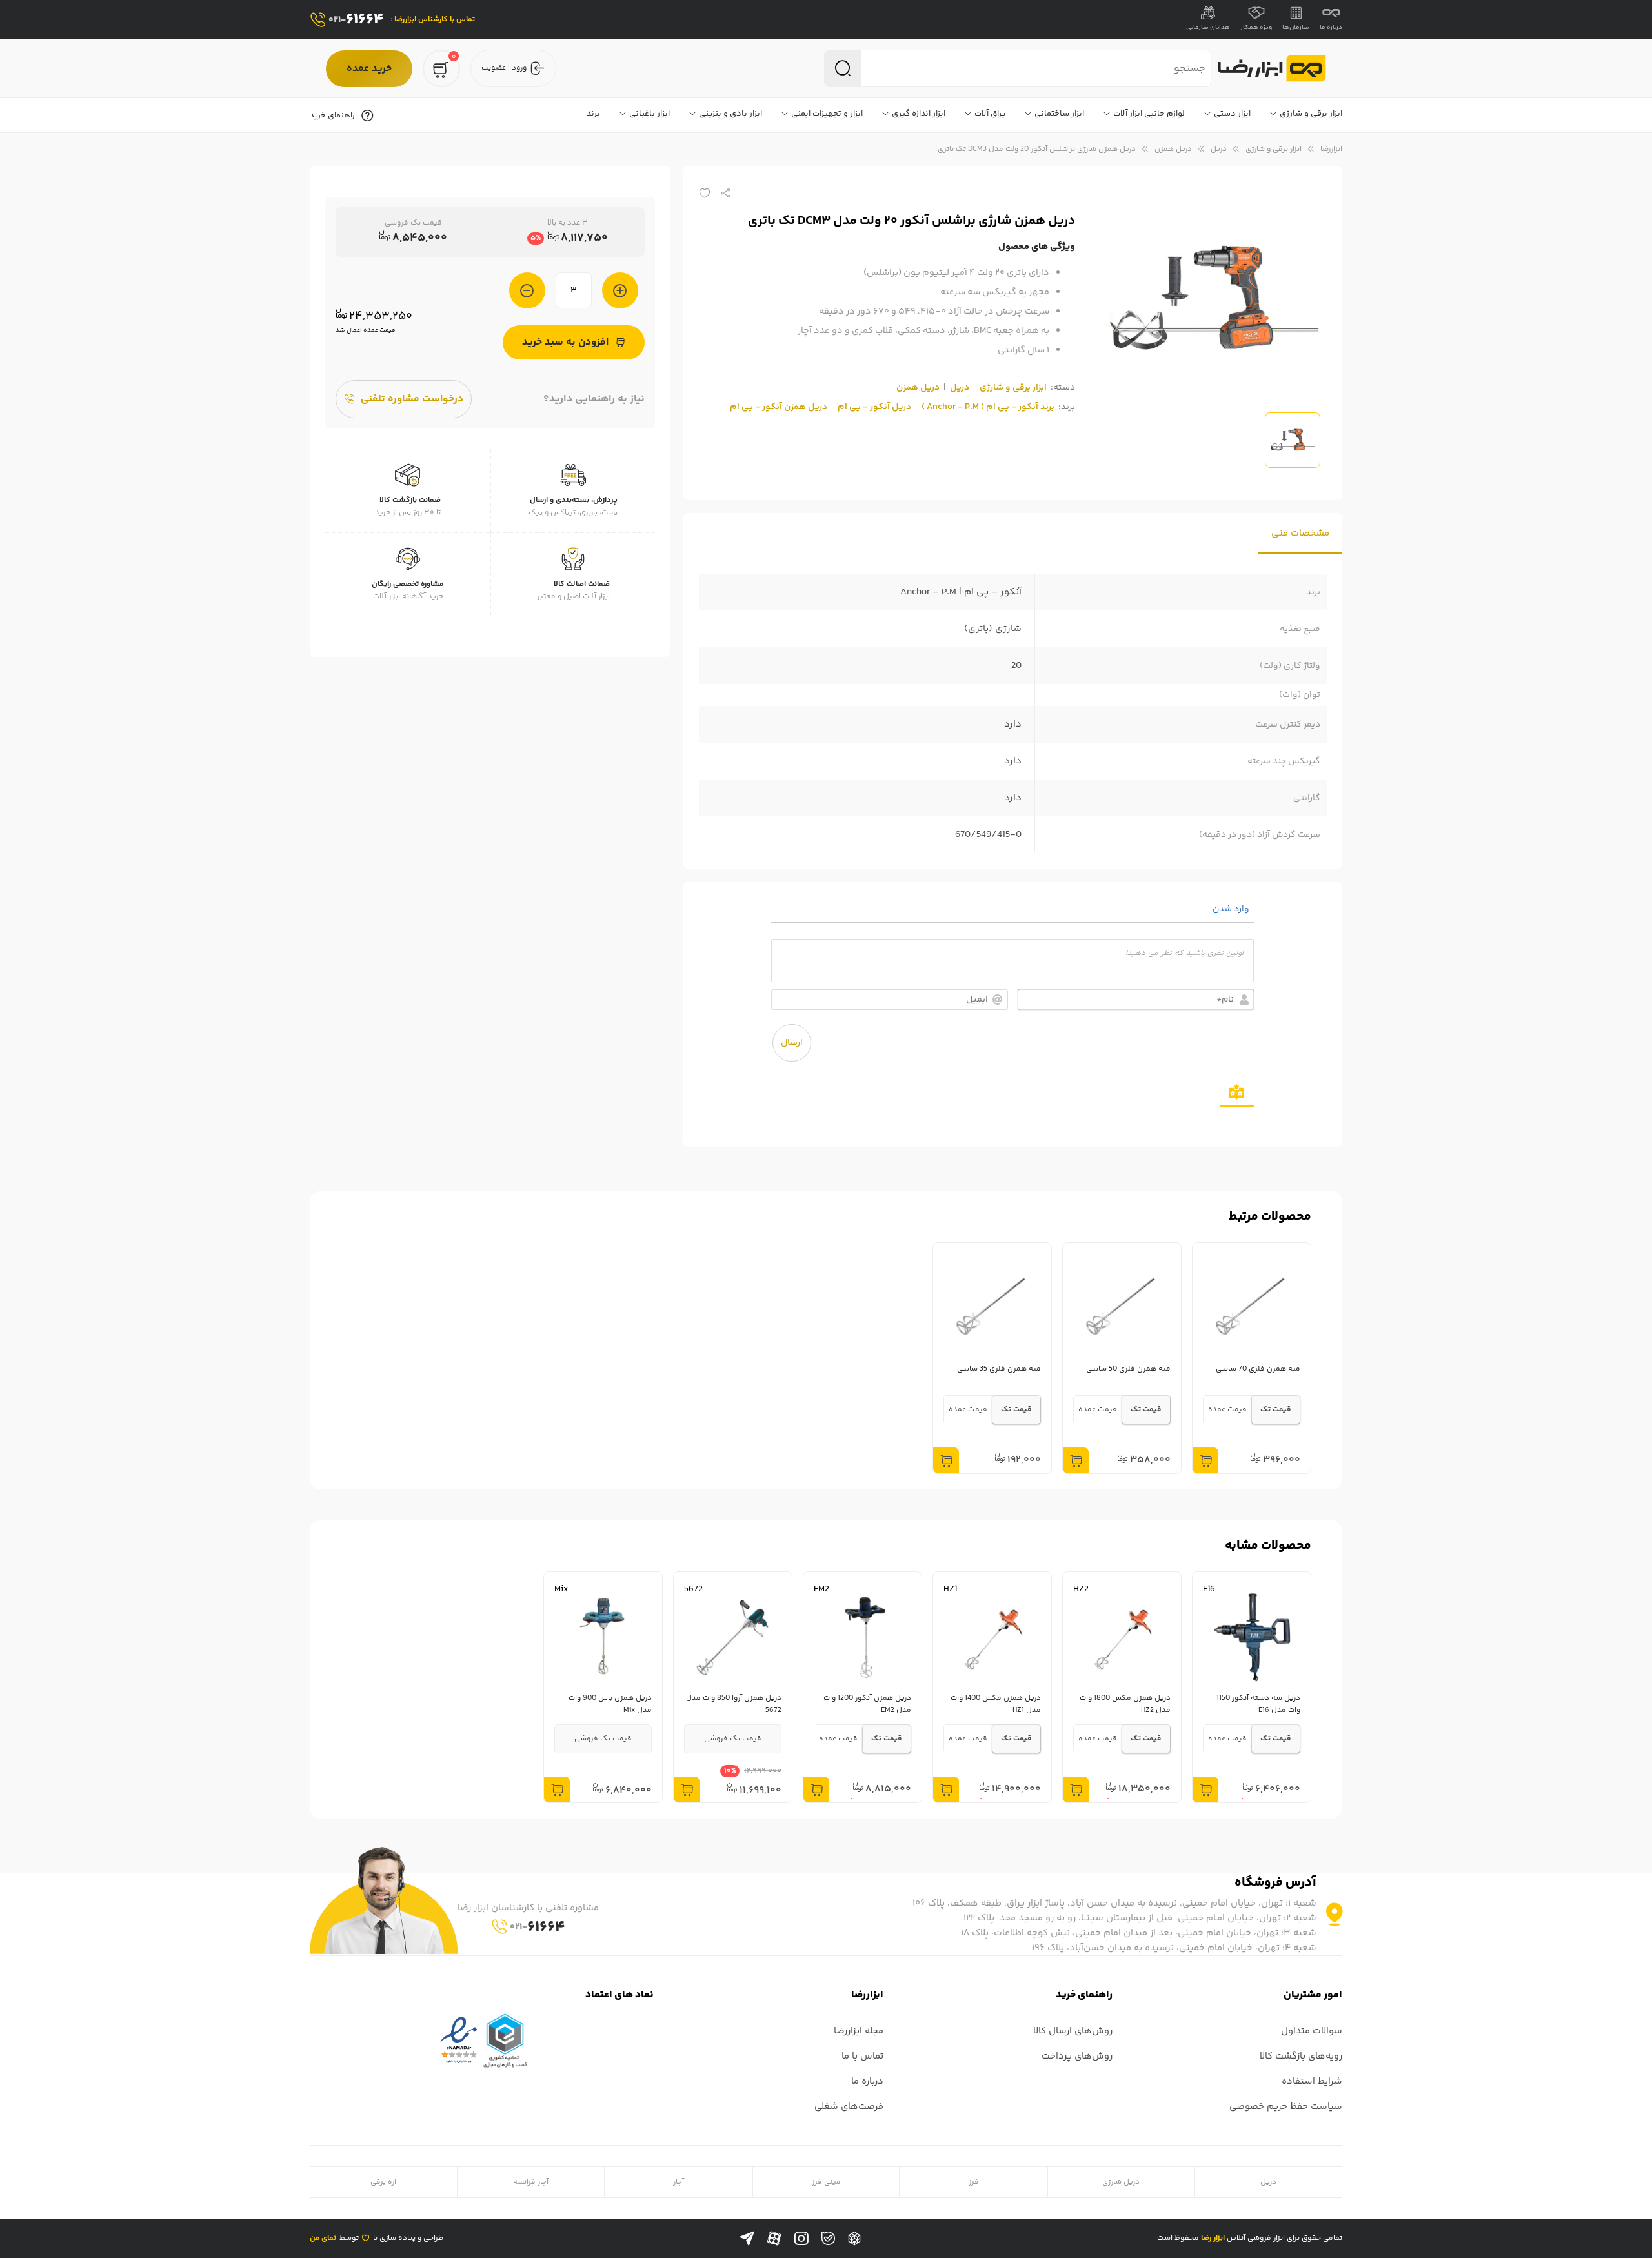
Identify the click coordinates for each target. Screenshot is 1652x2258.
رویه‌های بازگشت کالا (1301, 2056)
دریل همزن (1173, 149)
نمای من (323, 2238)
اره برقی (383, 2182)
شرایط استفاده (1312, 2082)
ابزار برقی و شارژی (1274, 149)
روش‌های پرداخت (1077, 2056)
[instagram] (801, 2239)
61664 (356, 20)
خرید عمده (369, 69)
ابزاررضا (1331, 149)
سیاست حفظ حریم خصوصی (1286, 2107)
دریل (1219, 149)
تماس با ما (862, 2056)
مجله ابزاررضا (859, 2031)
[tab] (1300, 533)
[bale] (828, 2238)
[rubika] (854, 2239)
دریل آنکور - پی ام (874, 407)
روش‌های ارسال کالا (1073, 2031)
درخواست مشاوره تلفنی (412, 399)
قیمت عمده (1227, 1410)
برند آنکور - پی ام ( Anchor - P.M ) (988, 407)
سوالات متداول (1312, 2031)
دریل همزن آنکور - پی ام (779, 407)
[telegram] (747, 2239)
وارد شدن (1232, 909)
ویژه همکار (1256, 28)
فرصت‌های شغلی (849, 2107)
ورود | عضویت (504, 68)
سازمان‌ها (1296, 28)
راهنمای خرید (332, 116)
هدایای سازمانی (1208, 28)
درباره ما (1331, 28)
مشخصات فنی (1300, 533)
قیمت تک (1276, 1410)
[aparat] (774, 2239)
